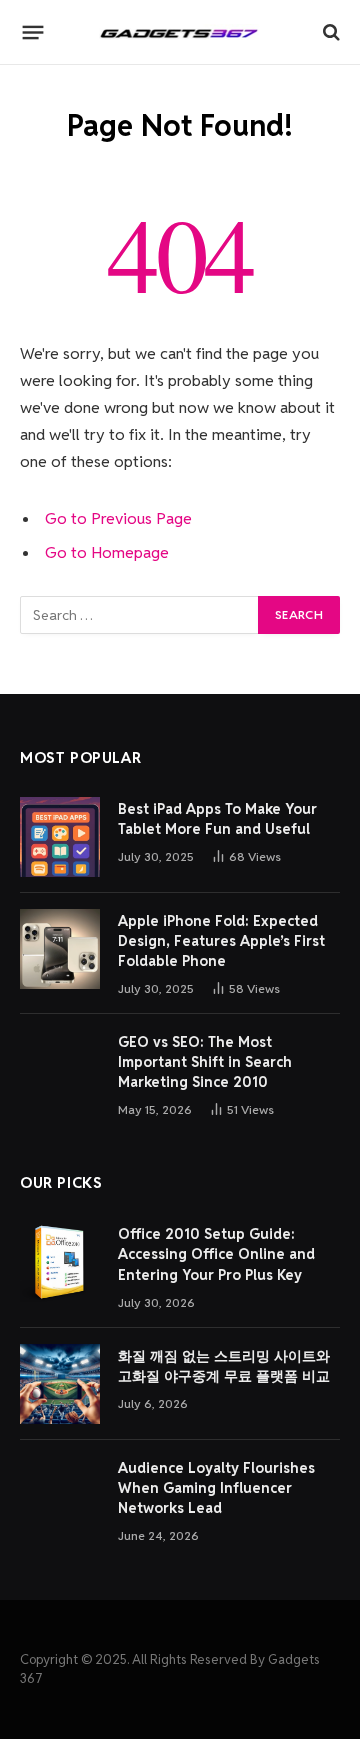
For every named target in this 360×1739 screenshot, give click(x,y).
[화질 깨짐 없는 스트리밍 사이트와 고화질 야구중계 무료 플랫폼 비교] (60, 1384)
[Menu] (33, 32)
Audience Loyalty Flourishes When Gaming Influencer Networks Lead (216, 1488)
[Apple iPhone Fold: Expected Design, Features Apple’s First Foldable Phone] (60, 949)
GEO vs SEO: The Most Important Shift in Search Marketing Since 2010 (205, 1062)
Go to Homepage (107, 552)
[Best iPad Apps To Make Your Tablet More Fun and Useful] (60, 837)
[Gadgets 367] (180, 32)
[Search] (329, 32)
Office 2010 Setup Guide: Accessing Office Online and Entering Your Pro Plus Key (216, 1254)
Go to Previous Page (118, 518)
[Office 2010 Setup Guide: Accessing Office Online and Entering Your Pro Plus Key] (60, 1262)
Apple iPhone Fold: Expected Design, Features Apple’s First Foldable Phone (221, 941)
